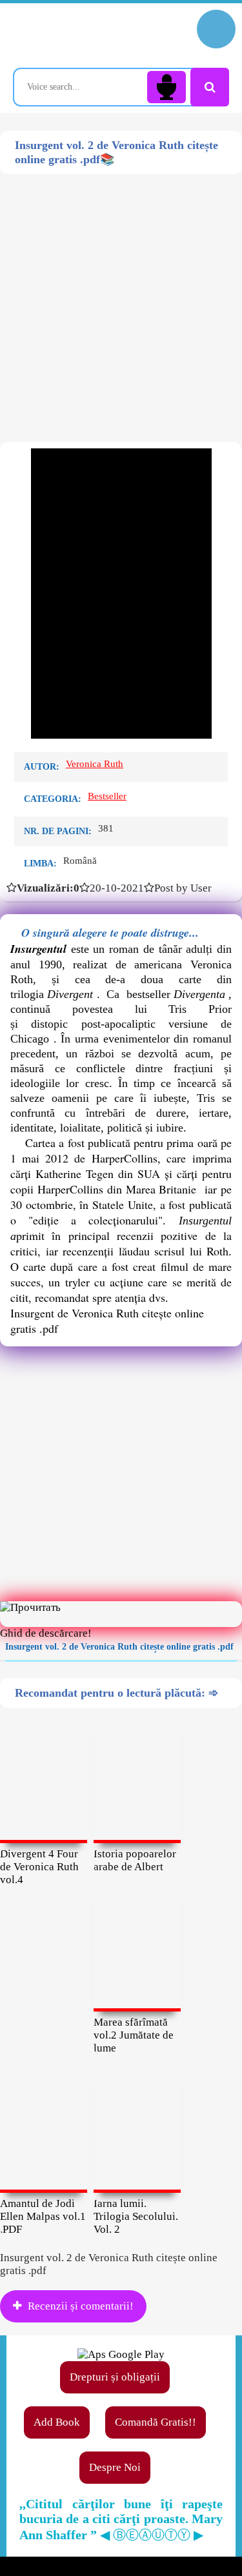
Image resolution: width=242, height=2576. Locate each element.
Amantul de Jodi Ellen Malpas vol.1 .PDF (43, 2216)
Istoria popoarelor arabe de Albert (135, 1860)
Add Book (57, 2422)
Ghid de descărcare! (46, 1633)
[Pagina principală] (68, 35)
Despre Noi (115, 2467)
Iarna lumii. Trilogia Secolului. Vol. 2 (136, 2216)
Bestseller (107, 796)
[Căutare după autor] (210, 87)
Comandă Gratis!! (156, 2422)
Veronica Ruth (95, 764)
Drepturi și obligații (115, 2377)
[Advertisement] (121, 295)
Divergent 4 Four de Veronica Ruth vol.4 (39, 1867)
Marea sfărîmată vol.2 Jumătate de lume (134, 2035)
